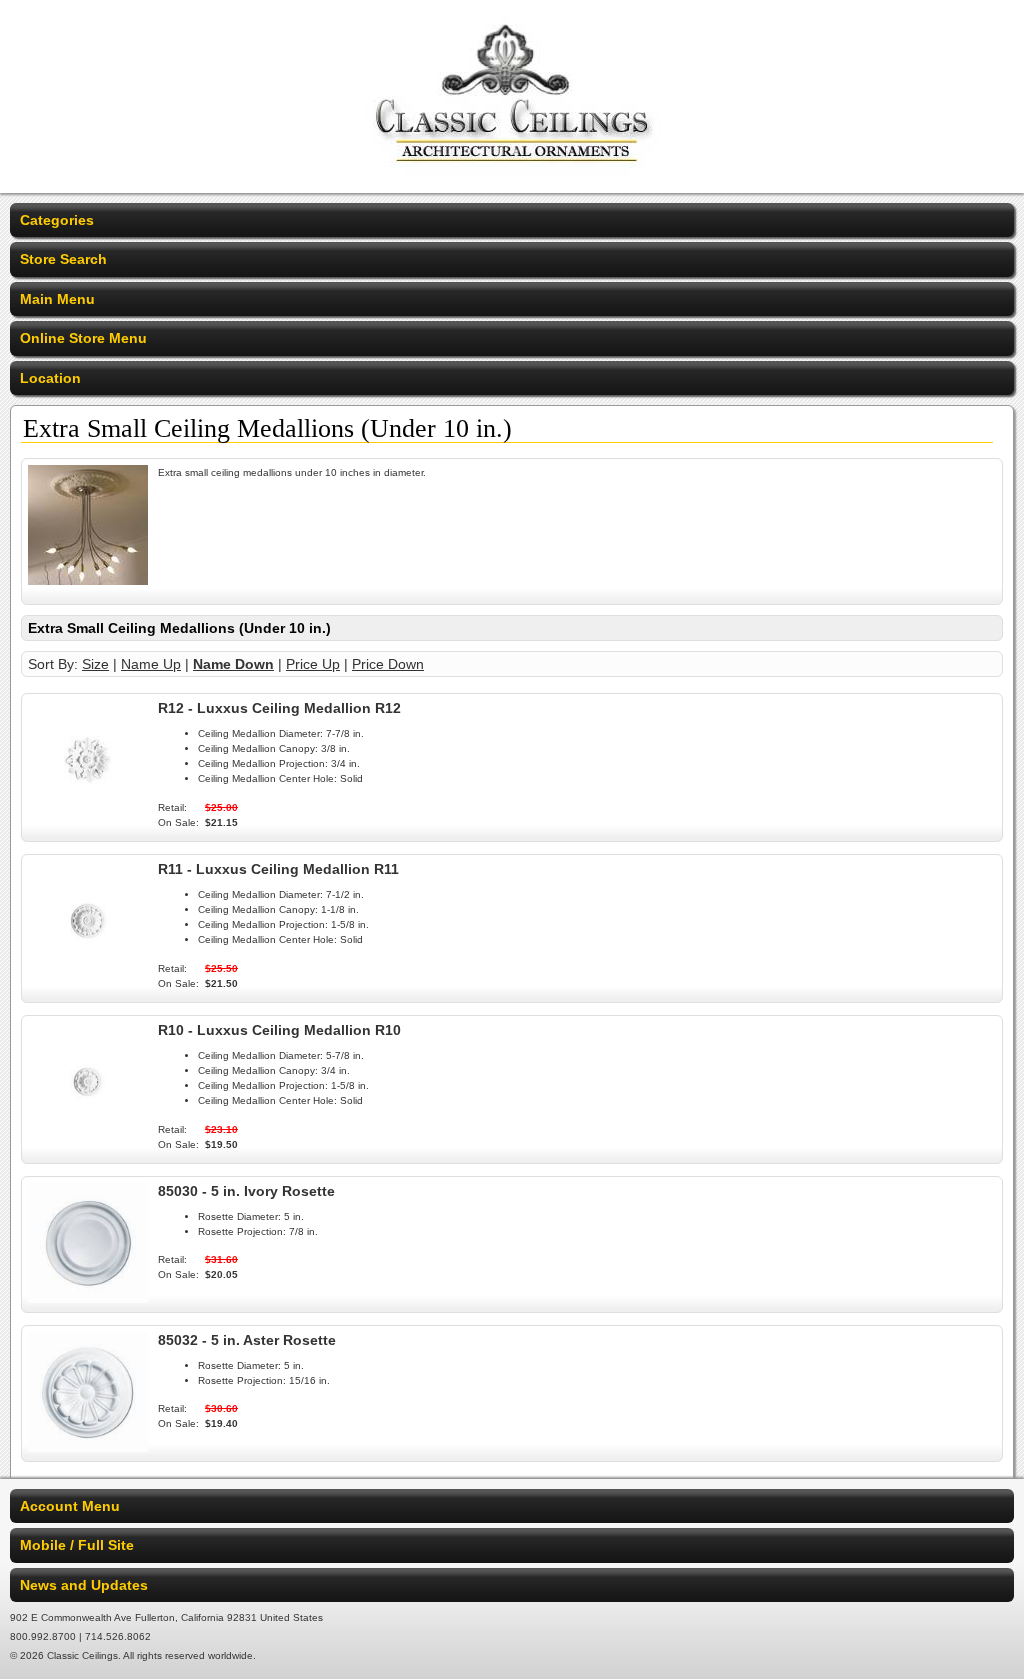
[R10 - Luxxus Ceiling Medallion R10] (88, 1137)
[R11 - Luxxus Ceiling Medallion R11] (88, 976)
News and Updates (84, 1585)
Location (50, 378)
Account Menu (70, 1506)
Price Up (313, 664)
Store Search (63, 259)
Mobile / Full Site (77, 1545)
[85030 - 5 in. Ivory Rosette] (88, 1298)
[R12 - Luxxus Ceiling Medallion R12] (88, 815)
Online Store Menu (83, 338)
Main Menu (57, 299)
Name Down (233, 664)
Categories (57, 220)
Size (95, 664)
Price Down (388, 664)
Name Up (151, 664)
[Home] (512, 180)
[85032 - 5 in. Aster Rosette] (88, 1447)
